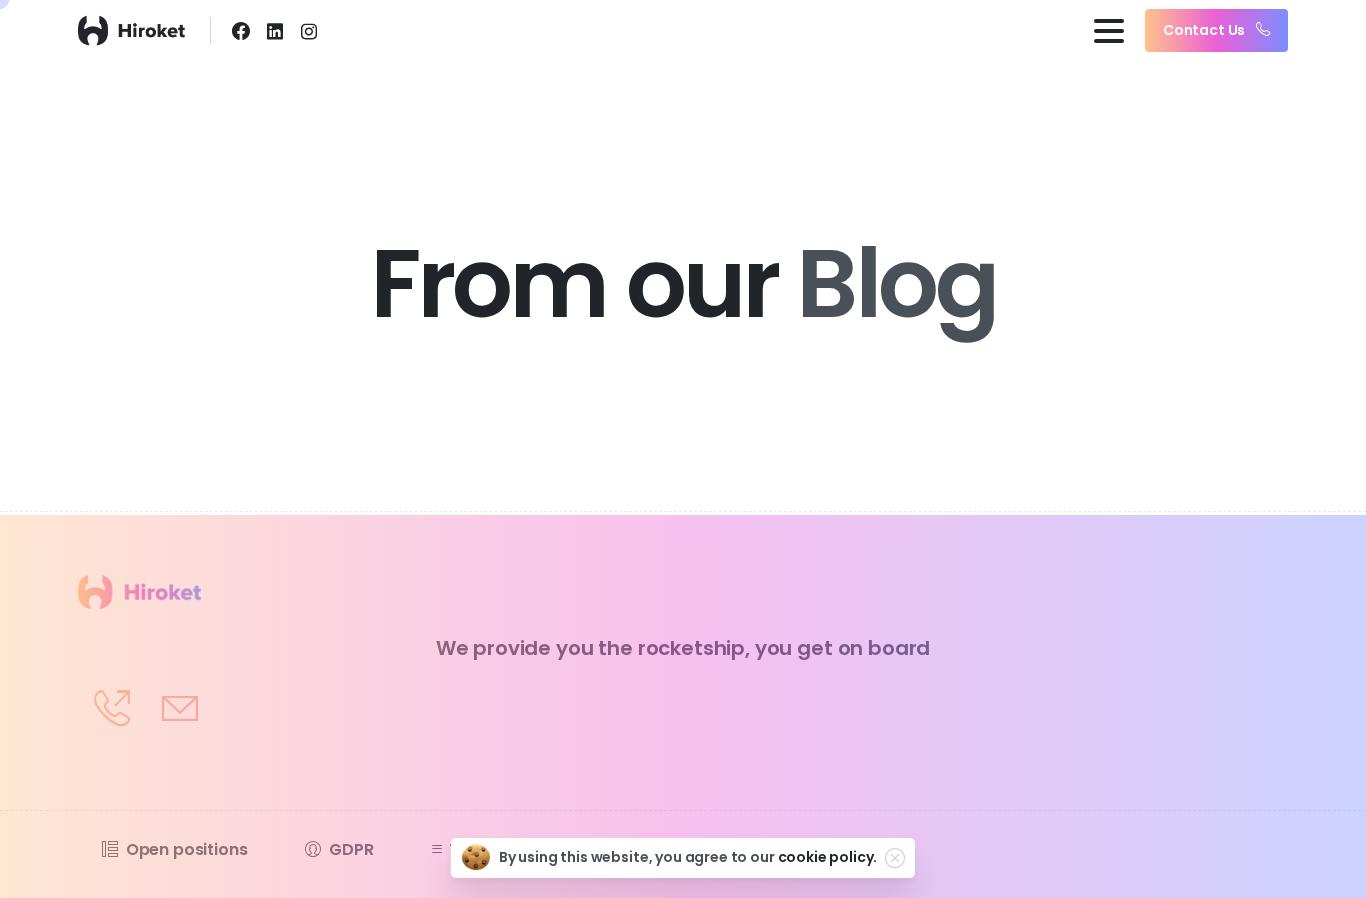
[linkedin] (275, 31)
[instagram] (309, 31)
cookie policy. (828, 857)
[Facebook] (241, 31)
